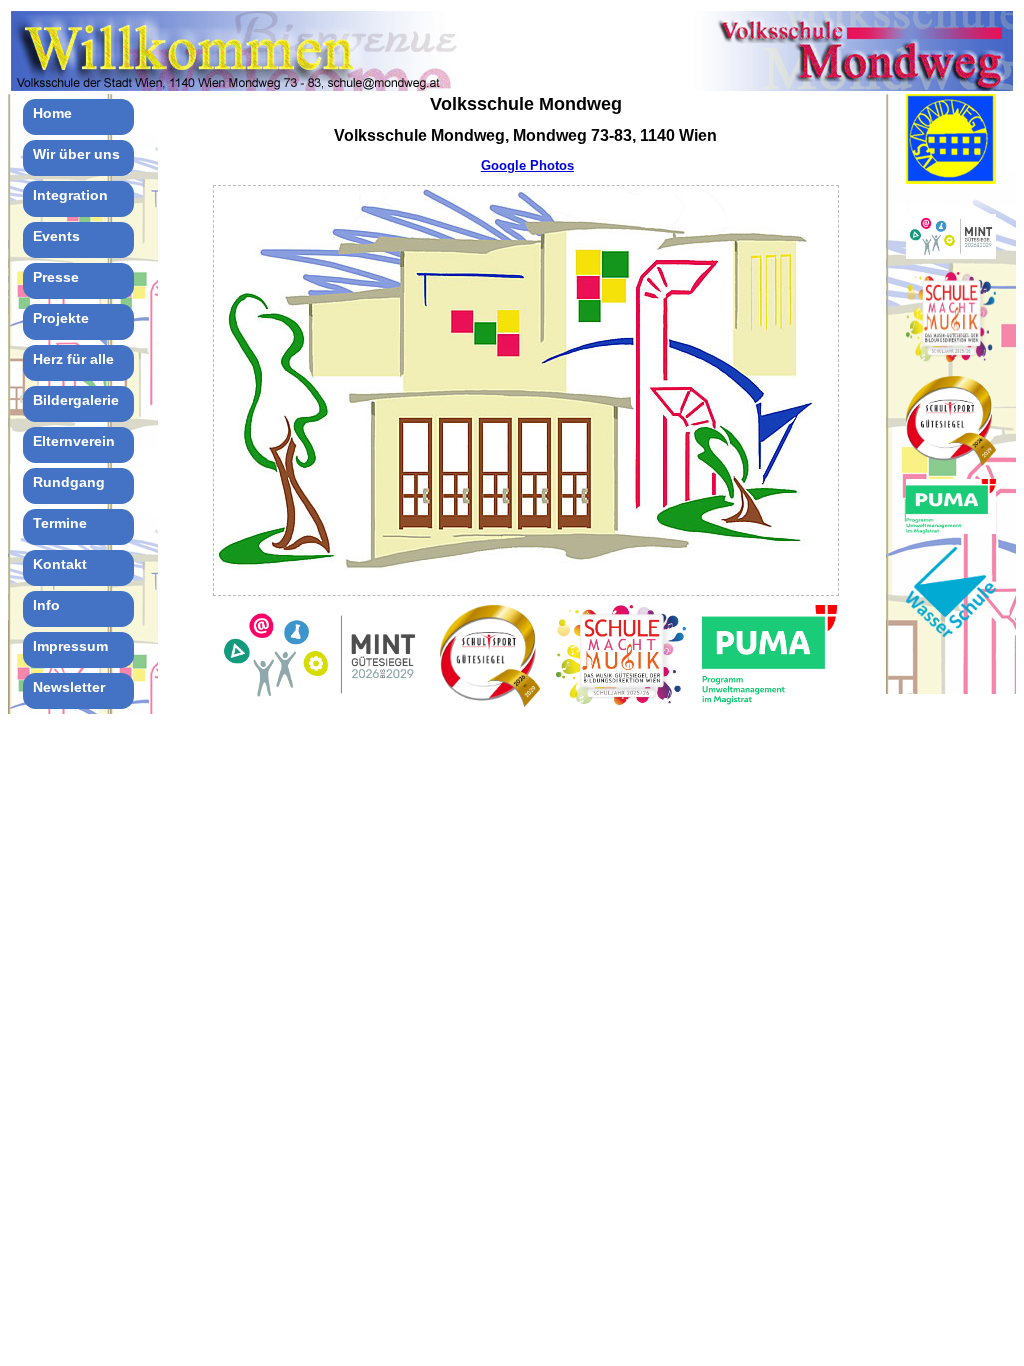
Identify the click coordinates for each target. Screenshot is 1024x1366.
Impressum (70, 646)
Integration (70, 195)
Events (56, 236)
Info (46, 605)
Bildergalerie (76, 400)
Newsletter (69, 687)
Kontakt (60, 564)
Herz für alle (73, 359)
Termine (60, 523)
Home (52, 113)
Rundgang (69, 482)
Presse (56, 277)
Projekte (61, 318)
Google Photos (527, 165)
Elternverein (74, 441)
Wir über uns (76, 154)
